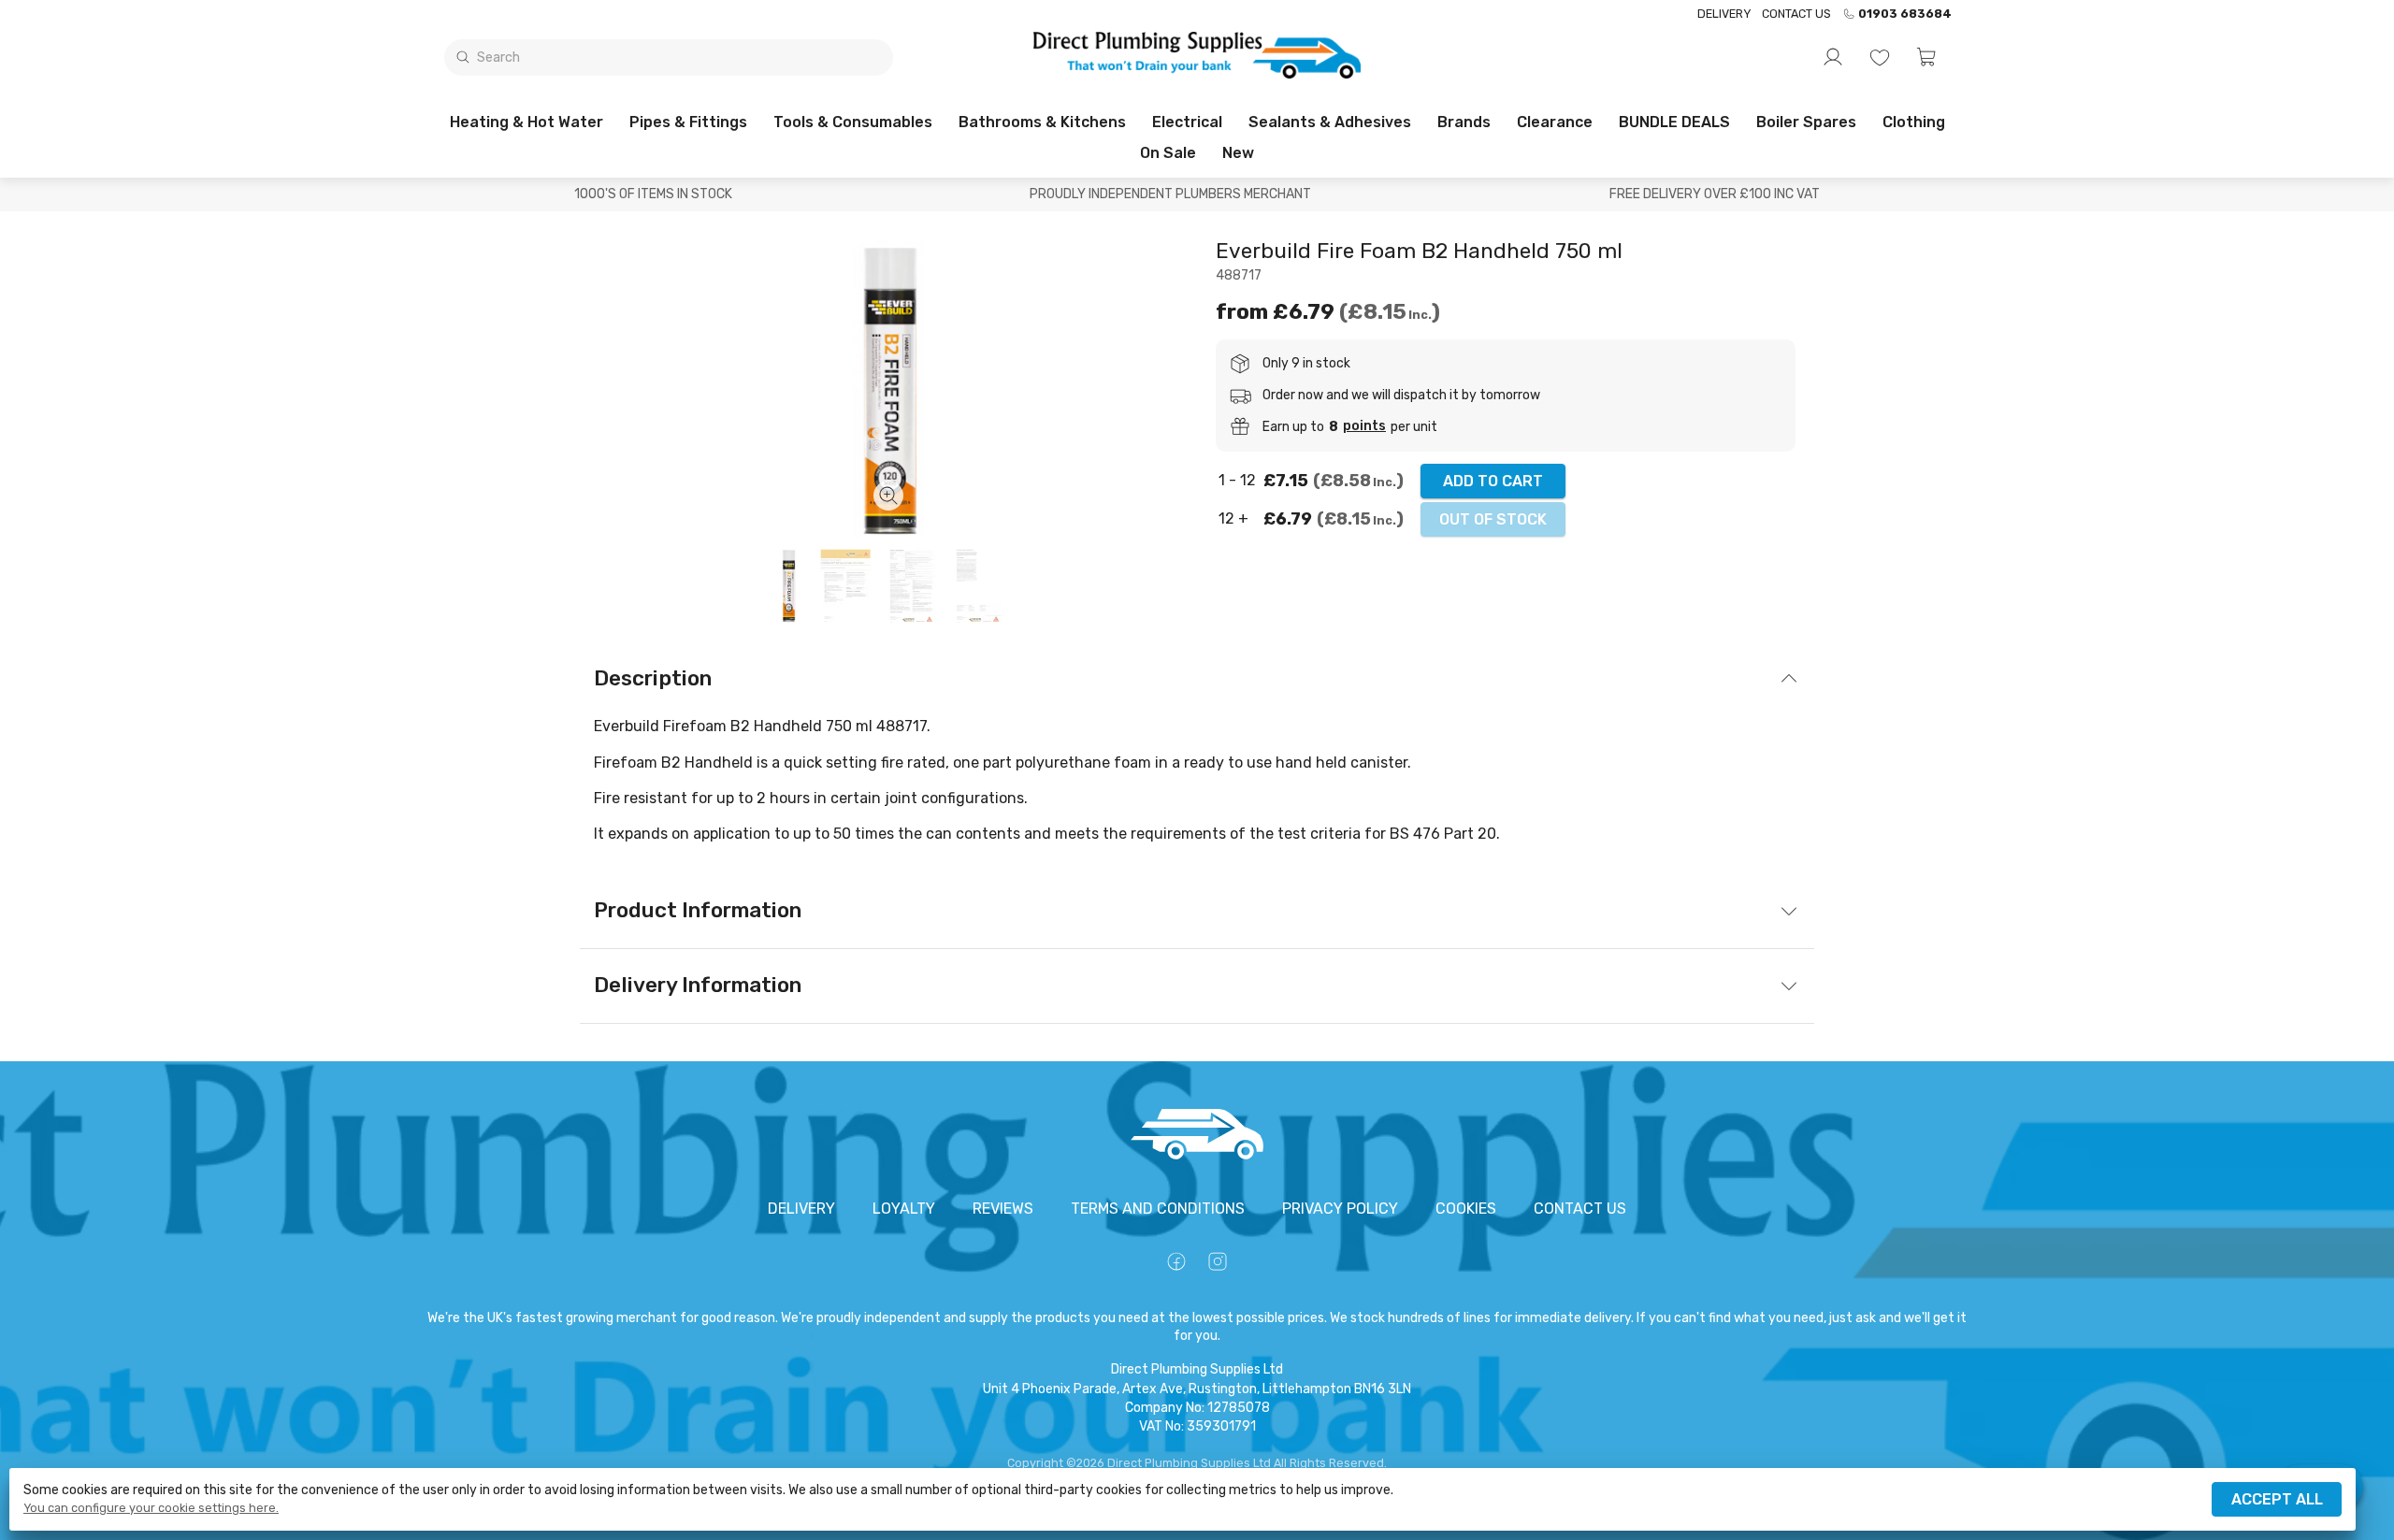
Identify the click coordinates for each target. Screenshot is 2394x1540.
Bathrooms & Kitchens (1042, 122)
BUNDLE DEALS (1674, 122)
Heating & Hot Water (526, 122)
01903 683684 (1905, 14)
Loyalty (904, 1209)
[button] (1926, 57)
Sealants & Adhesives (1330, 122)
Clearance (1555, 122)
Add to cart (1493, 481)
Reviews (1003, 1209)
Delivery (1724, 14)
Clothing (1914, 122)
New (1238, 153)
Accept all (2277, 1499)
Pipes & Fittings (688, 122)
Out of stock (1493, 519)
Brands (1464, 122)
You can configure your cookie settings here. (151, 1508)
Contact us (1796, 14)
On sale (1168, 153)
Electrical (1187, 122)
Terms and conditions (1158, 1209)
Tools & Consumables (853, 122)
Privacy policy (1340, 1209)
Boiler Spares (1806, 122)
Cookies (1466, 1209)
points (1364, 426)
